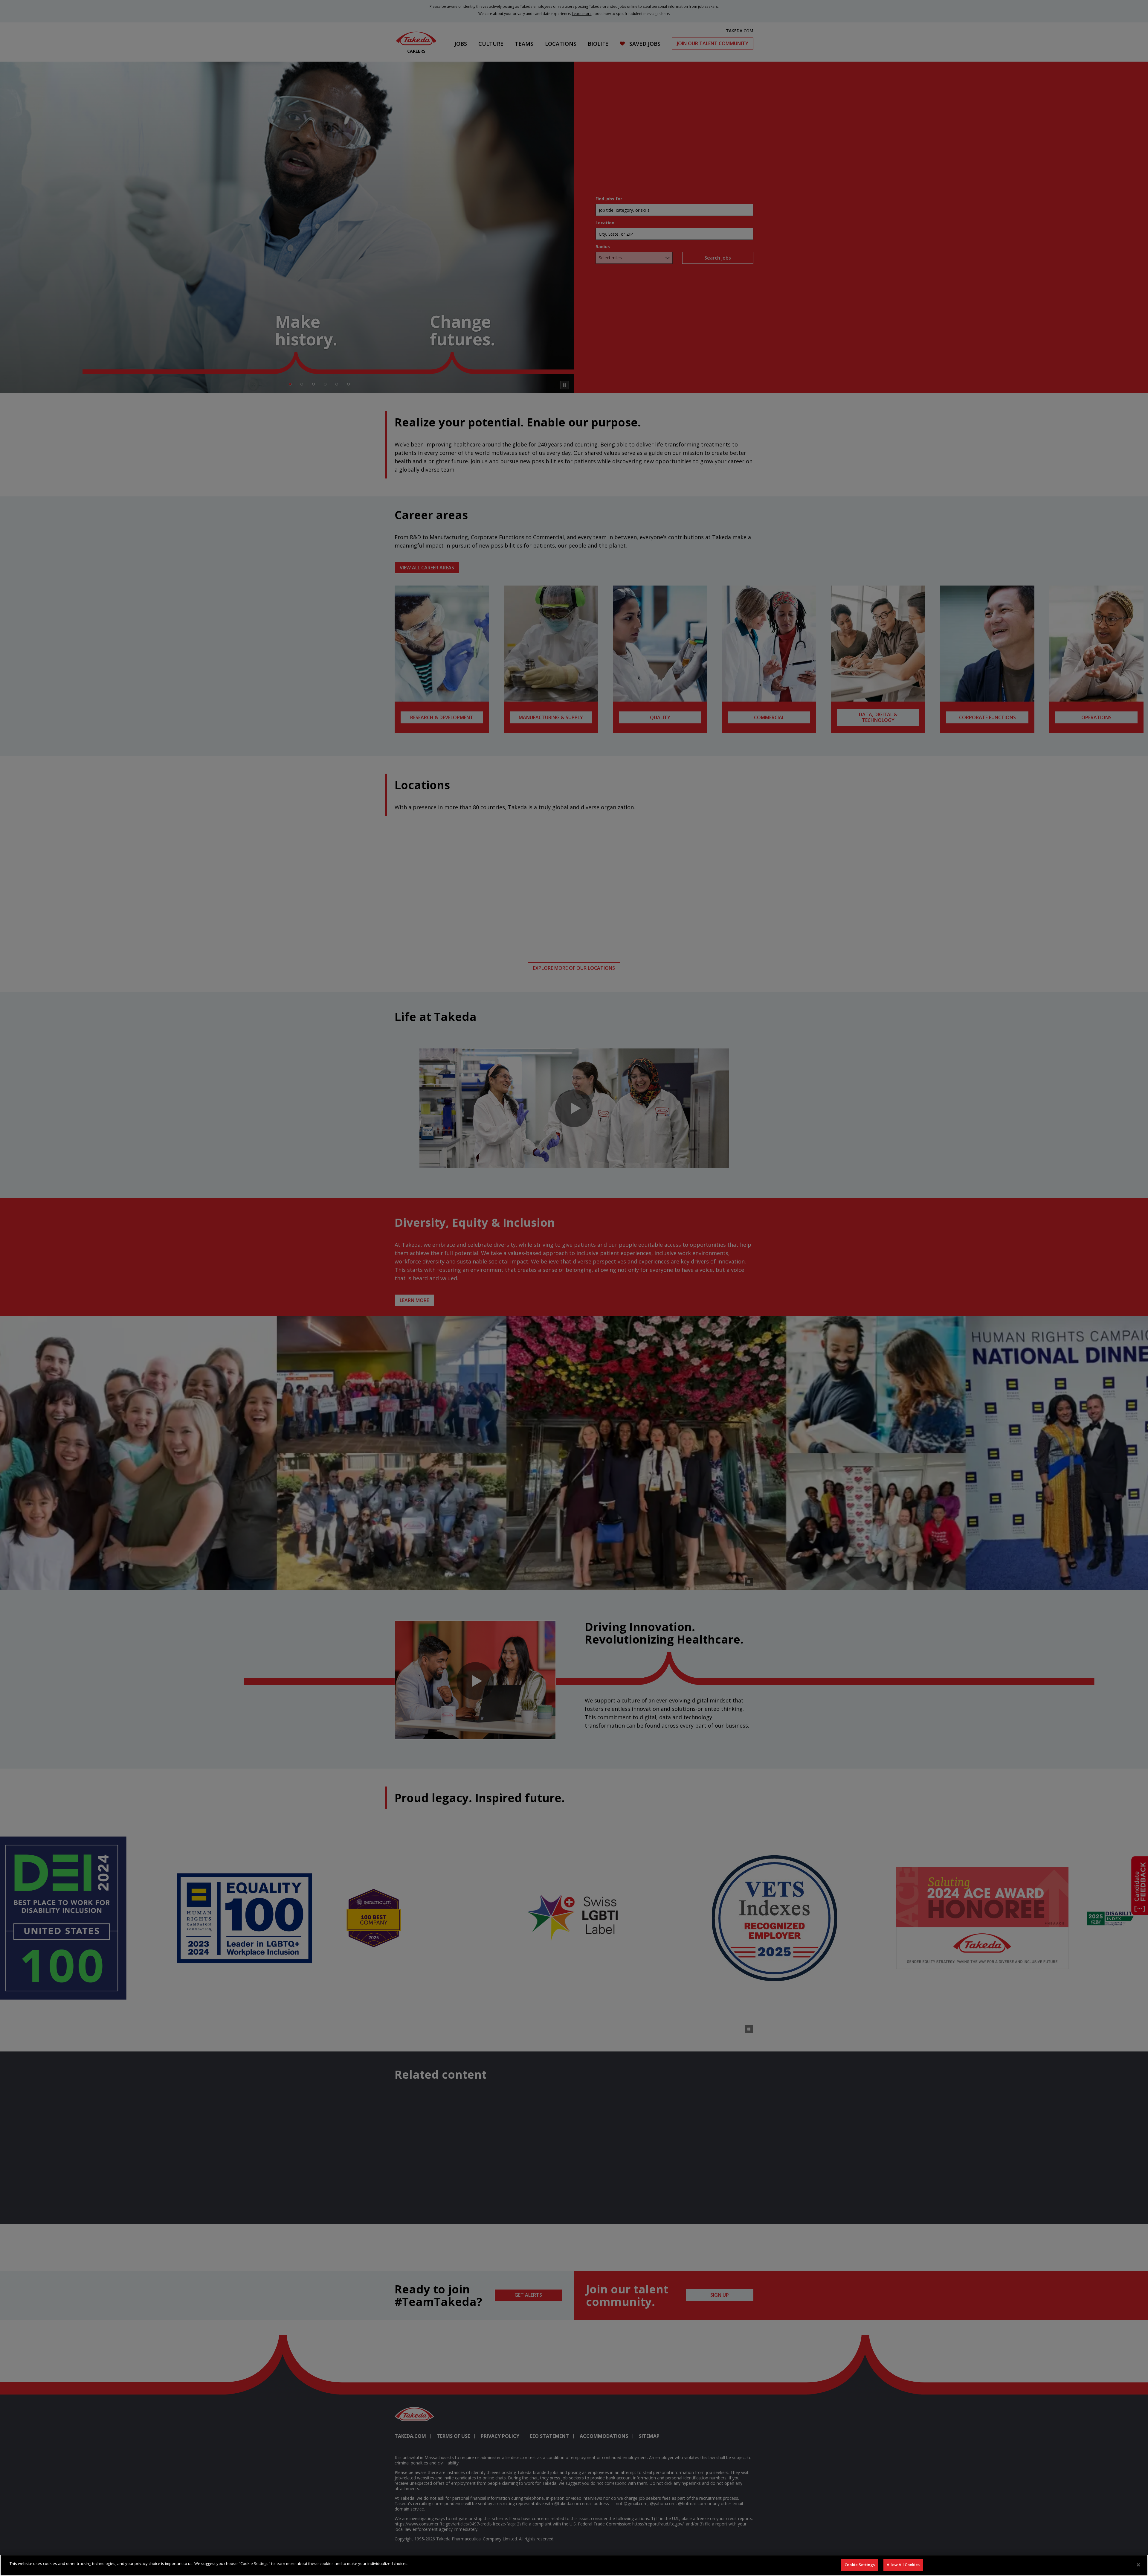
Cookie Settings (860, 2565)
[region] (574, 2565)
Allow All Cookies (903, 2565)
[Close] (1138, 2565)
